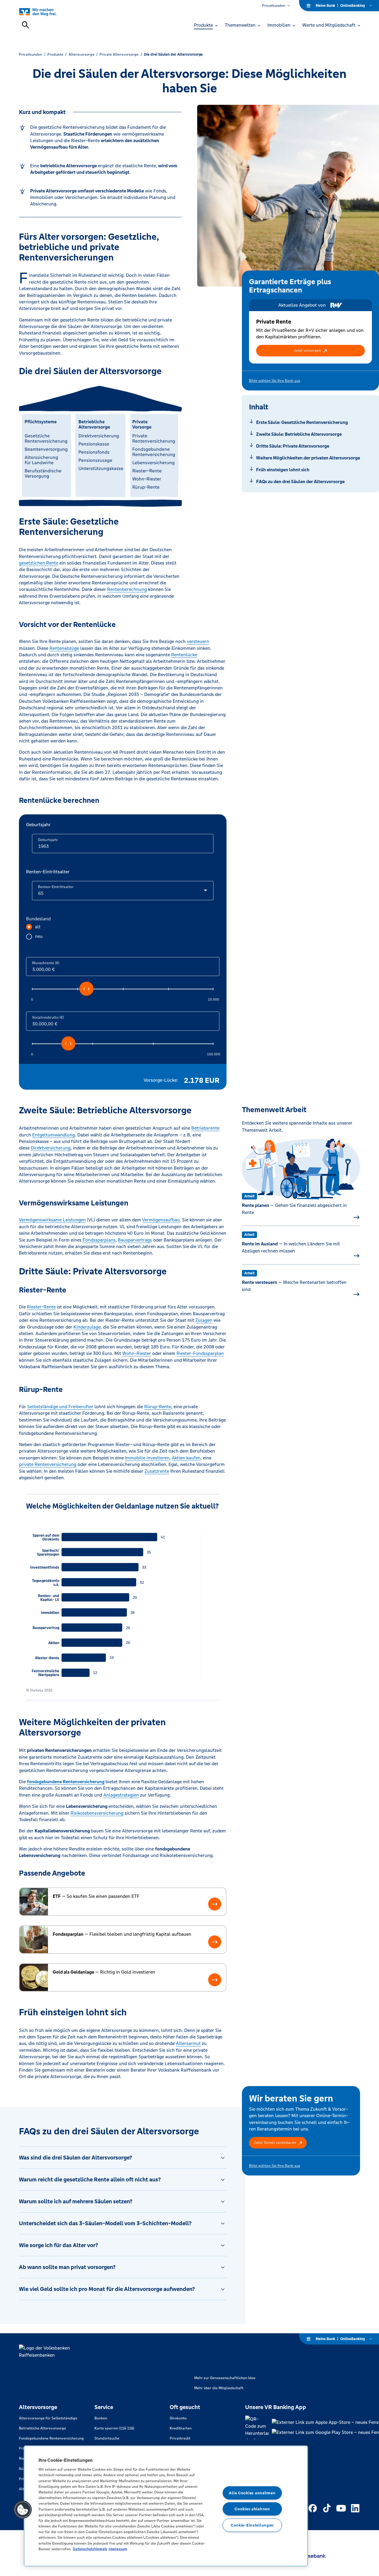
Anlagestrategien (121, 1795)
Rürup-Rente (158, 1407)
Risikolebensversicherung (97, 1813)
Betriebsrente (205, 1128)
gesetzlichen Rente (39, 563)
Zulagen (204, 1320)
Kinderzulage (87, 1327)
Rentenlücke (184, 655)
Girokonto (178, 2418)
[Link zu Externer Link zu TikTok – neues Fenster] (327, 2508)
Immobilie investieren (147, 1458)
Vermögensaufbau (161, 1220)
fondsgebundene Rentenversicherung (66, 1782)
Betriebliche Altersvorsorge (42, 2428)
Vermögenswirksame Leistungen (52, 1220)
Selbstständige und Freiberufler (60, 1407)
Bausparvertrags (135, 1240)
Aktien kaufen (186, 1458)
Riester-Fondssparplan (200, 1353)
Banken (101, 2418)
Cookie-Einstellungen (252, 2525)
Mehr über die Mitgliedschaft (219, 2388)
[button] (311, 350)
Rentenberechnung (127, 589)
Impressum (118, 2549)
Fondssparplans (99, 1240)
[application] (123, 1601)
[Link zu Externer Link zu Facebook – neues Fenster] (313, 2508)
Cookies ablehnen (252, 2509)
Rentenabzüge (64, 648)
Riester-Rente (41, 1307)
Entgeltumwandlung (54, 1135)
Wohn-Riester (137, 1353)
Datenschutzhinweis (90, 2549)
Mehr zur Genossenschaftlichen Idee (225, 2378)
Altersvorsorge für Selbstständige (48, 2418)
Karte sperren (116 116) (114, 2428)
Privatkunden (274, 6)
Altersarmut (188, 2043)
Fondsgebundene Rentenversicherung (51, 2438)
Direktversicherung (51, 1148)
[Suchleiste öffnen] (25, 25)
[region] (166, 2506)
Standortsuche (107, 2438)
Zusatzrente (157, 1471)
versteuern (198, 641)
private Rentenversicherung (48, 1464)
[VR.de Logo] (45, 12)
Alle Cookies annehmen (252, 2493)
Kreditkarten (181, 2428)
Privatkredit (180, 2438)
